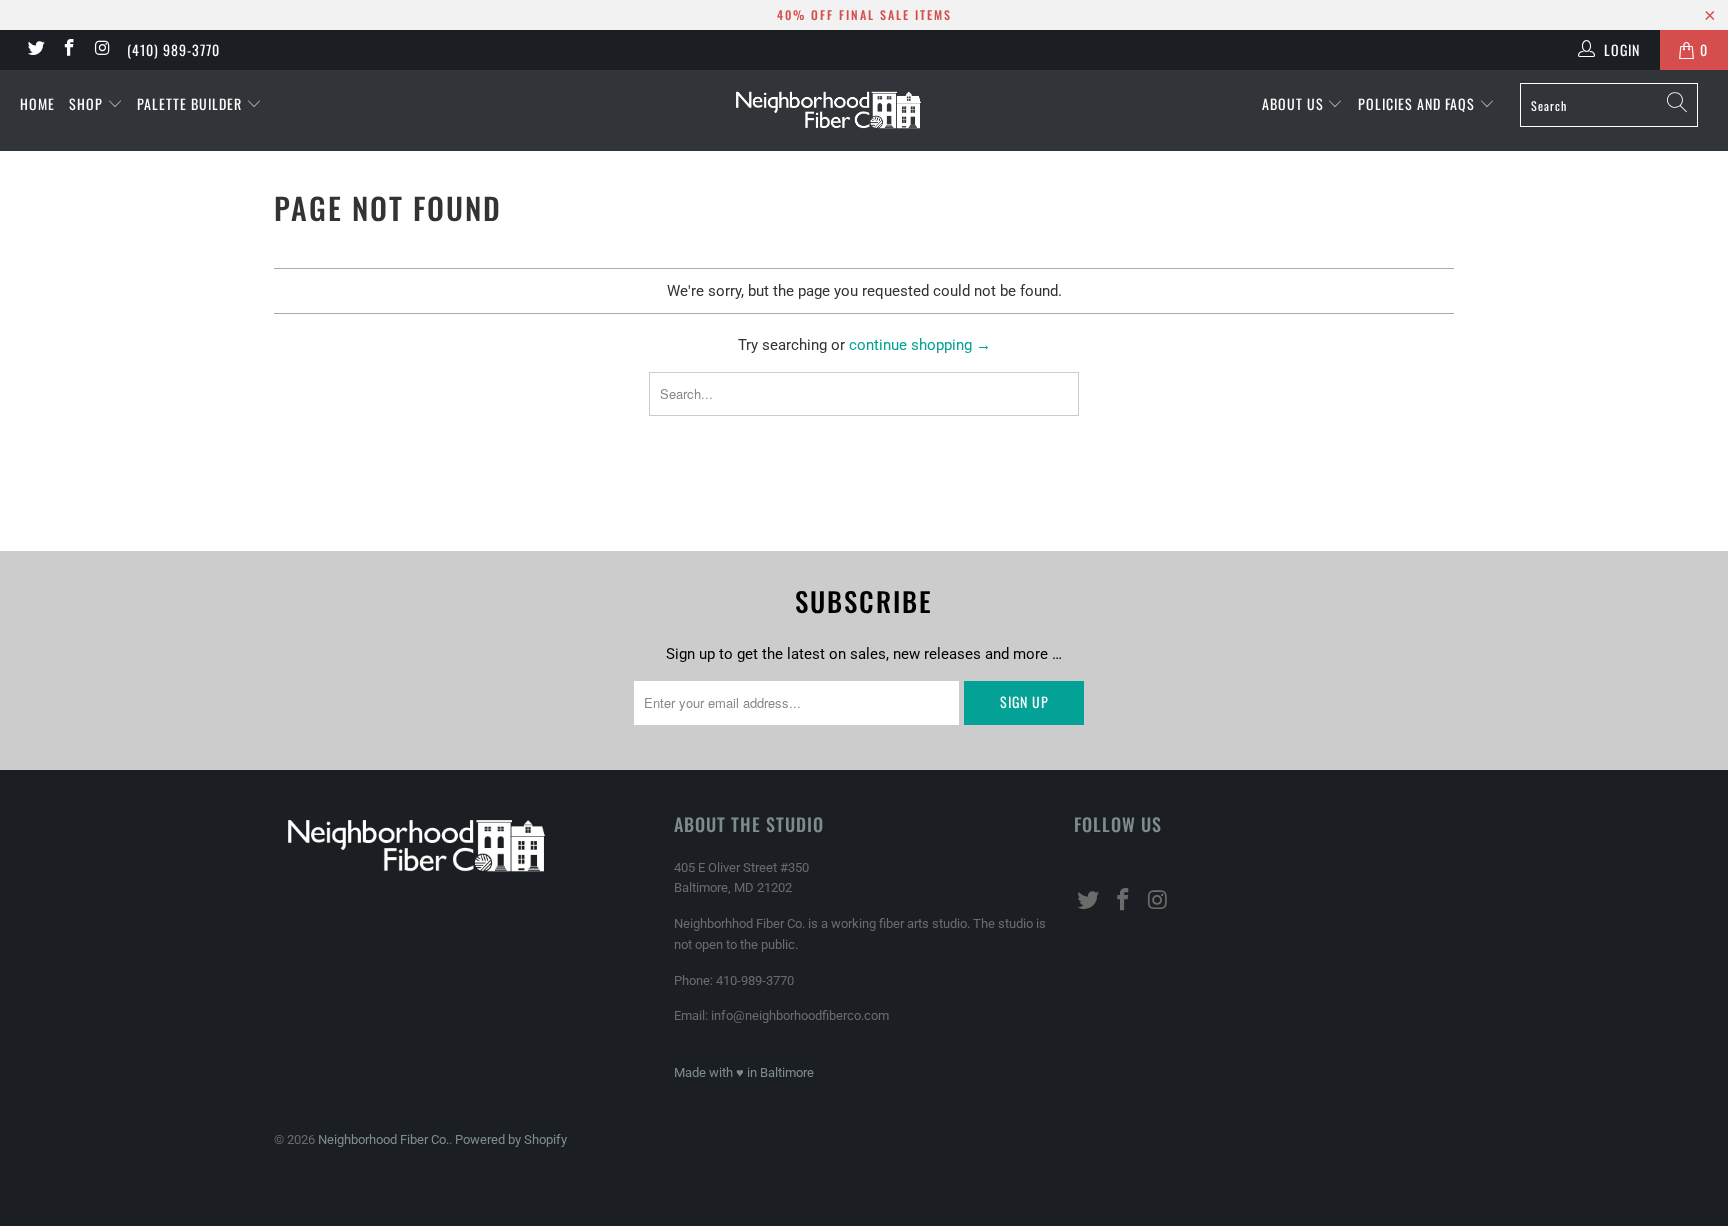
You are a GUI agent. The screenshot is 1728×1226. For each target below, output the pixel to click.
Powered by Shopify (511, 1139)
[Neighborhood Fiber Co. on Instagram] (102, 50)
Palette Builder (191, 103)
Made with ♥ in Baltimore (744, 1072)
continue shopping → (920, 345)
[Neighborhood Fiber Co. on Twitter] (35, 50)
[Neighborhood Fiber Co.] (864, 110)
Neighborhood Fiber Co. (383, 1139)
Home (37, 103)
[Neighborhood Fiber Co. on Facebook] (69, 50)
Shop (88, 103)
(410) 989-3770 (173, 49)
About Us (1295, 103)
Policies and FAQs (1418, 103)
